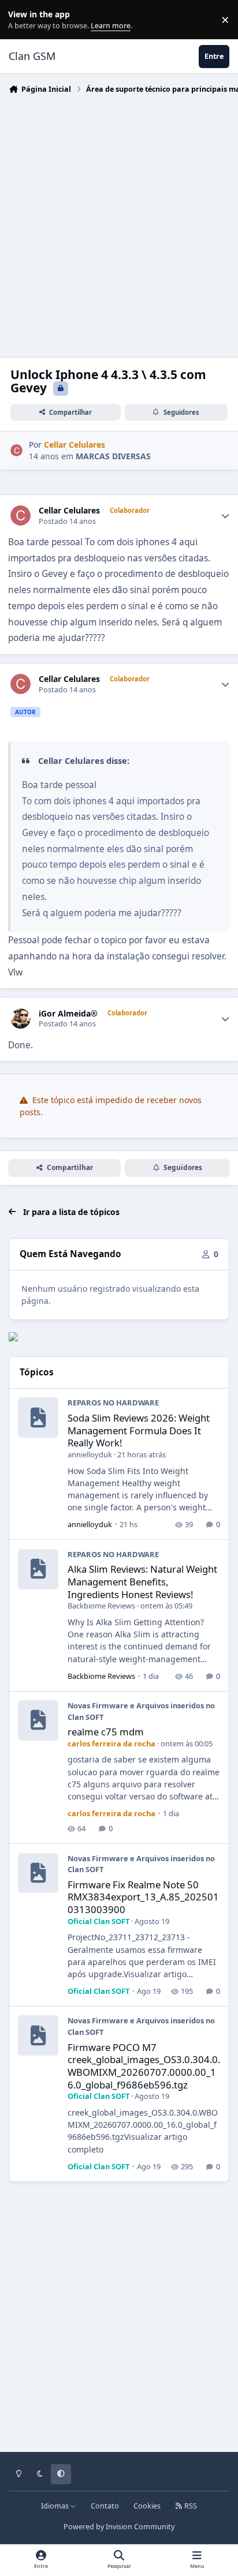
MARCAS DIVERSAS (113, 456)
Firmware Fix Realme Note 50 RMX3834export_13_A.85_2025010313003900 (143, 1897)
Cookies (147, 2506)
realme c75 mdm (106, 1732)
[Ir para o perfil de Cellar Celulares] (16, 450)
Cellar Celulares (69, 511)
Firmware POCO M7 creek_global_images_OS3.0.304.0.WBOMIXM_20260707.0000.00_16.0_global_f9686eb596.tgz (144, 2066)
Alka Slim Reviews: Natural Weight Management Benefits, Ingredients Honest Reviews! (142, 1581)
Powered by (119, 2527)
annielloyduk (90, 1454)
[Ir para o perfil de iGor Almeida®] (21, 1019)
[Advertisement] (119, 223)
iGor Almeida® (68, 1014)
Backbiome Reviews (101, 1606)
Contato (105, 2506)
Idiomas (56, 2506)
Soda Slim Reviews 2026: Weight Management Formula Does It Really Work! (139, 1430)
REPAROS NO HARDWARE (113, 1403)
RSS (190, 2506)
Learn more (22, 20)
